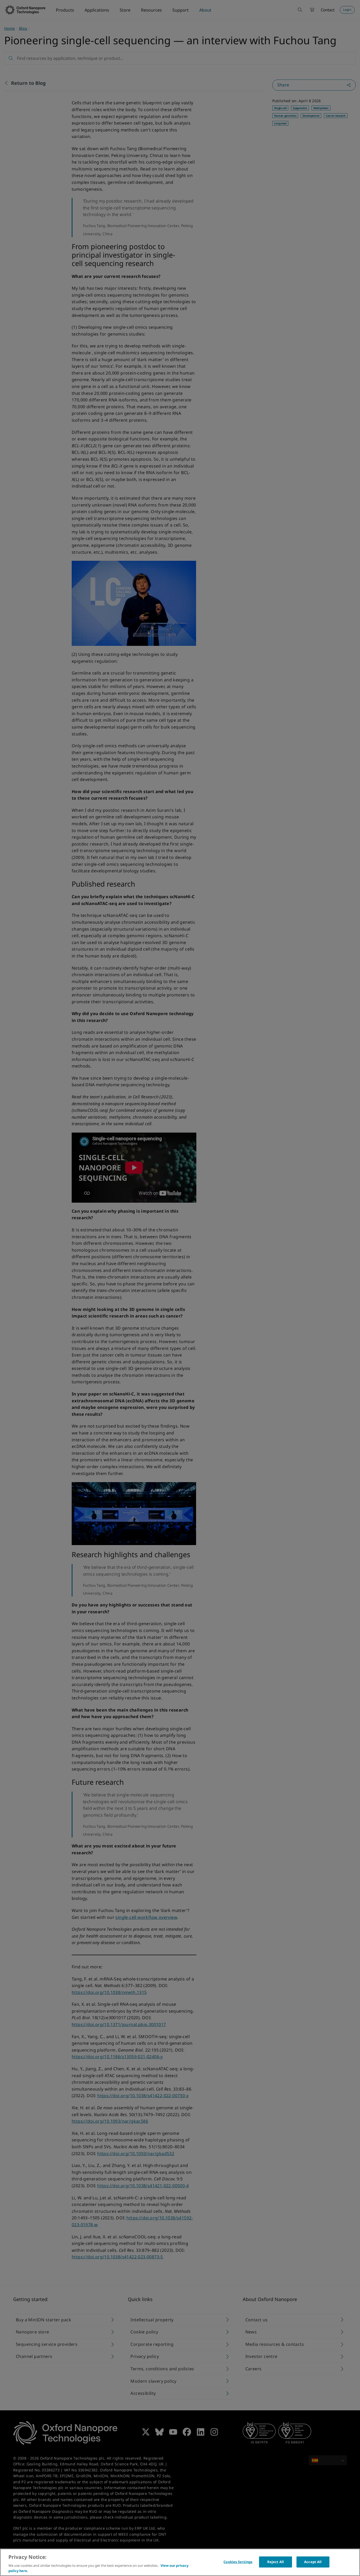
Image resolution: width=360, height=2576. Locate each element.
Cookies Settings (238, 2562)
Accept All (313, 2562)
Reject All (276, 2562)
